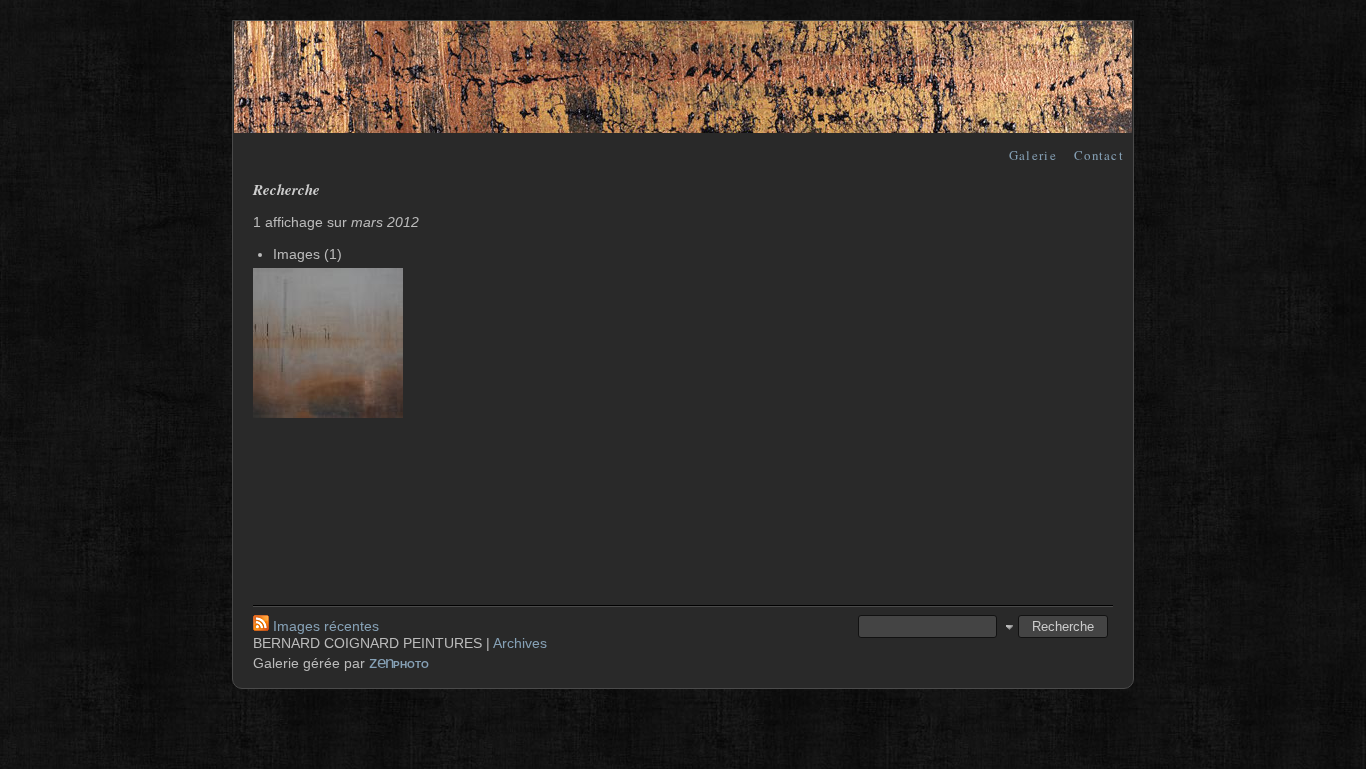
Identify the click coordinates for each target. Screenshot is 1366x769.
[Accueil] (683, 128)
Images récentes (326, 626)
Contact (1099, 155)
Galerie (1033, 155)
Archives (520, 643)
